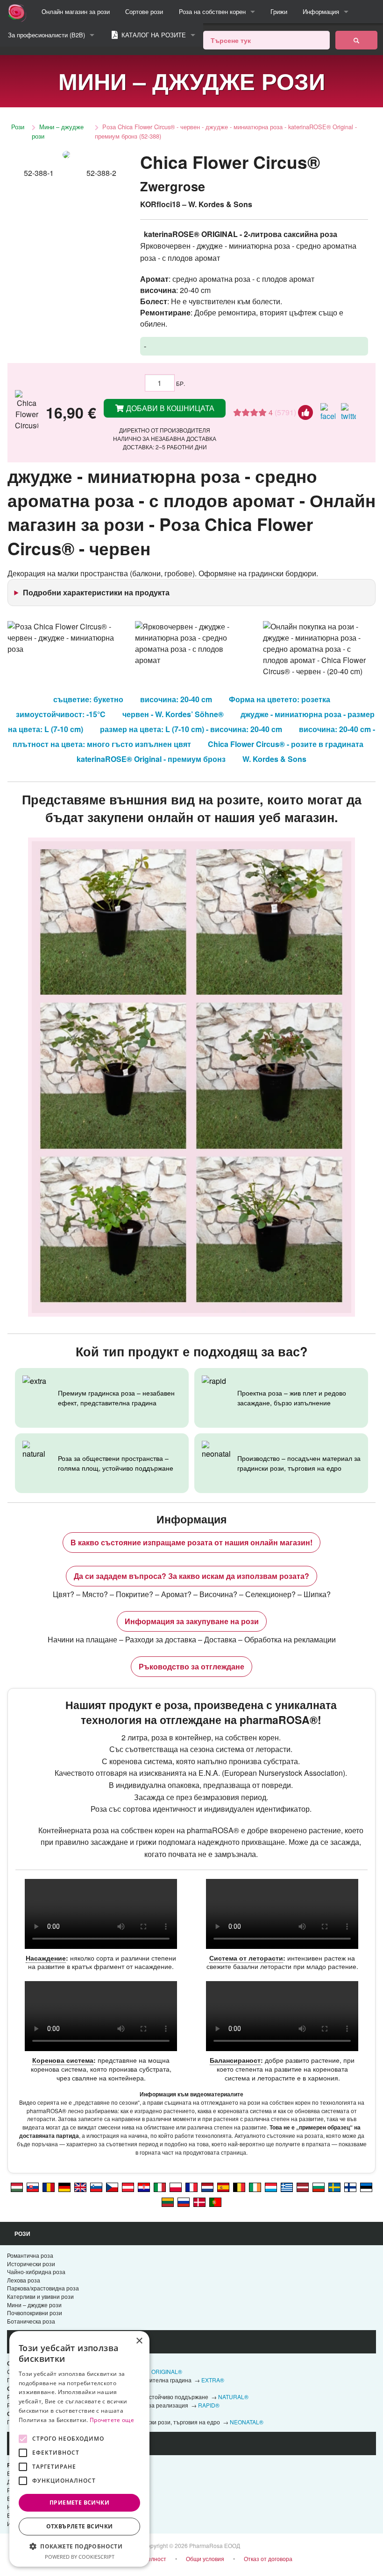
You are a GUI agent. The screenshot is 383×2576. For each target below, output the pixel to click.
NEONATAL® (247, 2422)
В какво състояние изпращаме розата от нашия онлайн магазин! (191, 1542)
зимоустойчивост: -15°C (61, 714)
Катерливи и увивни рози (40, 2296)
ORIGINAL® (167, 2371)
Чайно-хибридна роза (36, 2272)
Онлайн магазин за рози (76, 11)
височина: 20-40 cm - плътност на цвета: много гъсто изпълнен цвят (194, 736)
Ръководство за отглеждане (191, 1666)
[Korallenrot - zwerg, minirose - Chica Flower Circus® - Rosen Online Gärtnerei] (128, 2186)
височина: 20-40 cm (176, 699)
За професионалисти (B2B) (46, 35)
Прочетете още (112, 2420)
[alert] (79, 2449)
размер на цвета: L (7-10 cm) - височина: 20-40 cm (191, 729)
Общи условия (205, 2559)
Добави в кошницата (169, 408)
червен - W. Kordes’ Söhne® (173, 714)
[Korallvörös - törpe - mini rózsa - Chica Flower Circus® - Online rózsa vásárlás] (17, 2186)
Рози (18, 127)
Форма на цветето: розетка (280, 699)
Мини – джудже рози (58, 131)
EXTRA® (213, 2380)
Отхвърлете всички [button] (80, 2526)
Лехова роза (24, 2280)
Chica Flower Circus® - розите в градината (286, 744)
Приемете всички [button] (79, 2503)
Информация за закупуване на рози (192, 1621)
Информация (321, 11)
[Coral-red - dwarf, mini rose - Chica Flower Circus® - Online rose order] (80, 2186)
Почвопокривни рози (35, 2313)
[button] (79, 2546)
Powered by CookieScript (80, 2557)
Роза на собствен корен (212, 11)
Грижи (279, 11)
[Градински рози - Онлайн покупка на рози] (356, 40)
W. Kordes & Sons (274, 759)
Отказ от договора (268, 2559)
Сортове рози (144, 11)
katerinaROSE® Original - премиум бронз (151, 759)
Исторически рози (31, 2264)
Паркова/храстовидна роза (43, 2288)
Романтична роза (30, 2255)
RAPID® (209, 2405)
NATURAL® (233, 2397)
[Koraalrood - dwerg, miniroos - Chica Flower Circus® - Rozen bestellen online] (207, 2186)
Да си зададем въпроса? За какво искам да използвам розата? (191, 1576)
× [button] (139, 2341)
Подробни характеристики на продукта (96, 592)
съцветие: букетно (88, 699)
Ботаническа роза (31, 2321)
